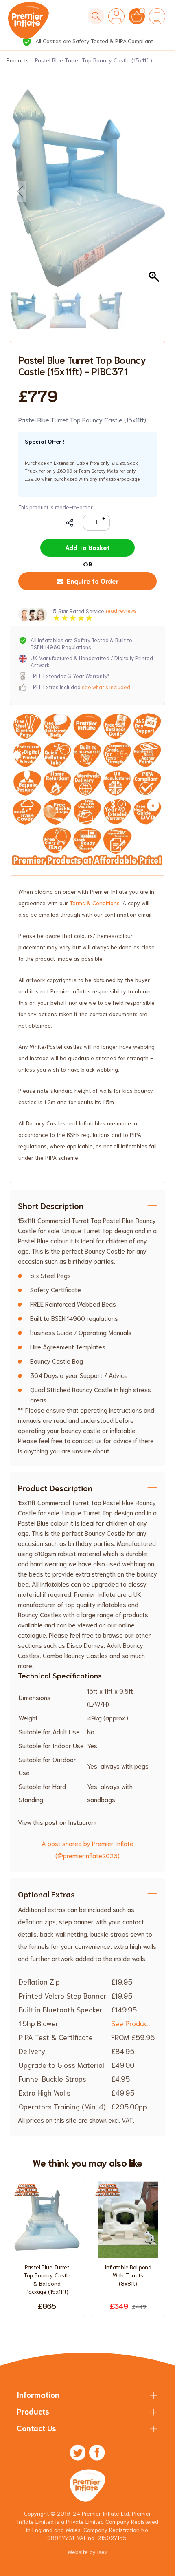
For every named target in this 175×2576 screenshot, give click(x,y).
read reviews (121, 611)
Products (18, 60)
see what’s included (106, 687)
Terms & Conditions (95, 903)
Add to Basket (87, 547)
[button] (155, 192)
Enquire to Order (93, 580)
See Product (131, 2023)
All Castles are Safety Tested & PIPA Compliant (93, 41)
